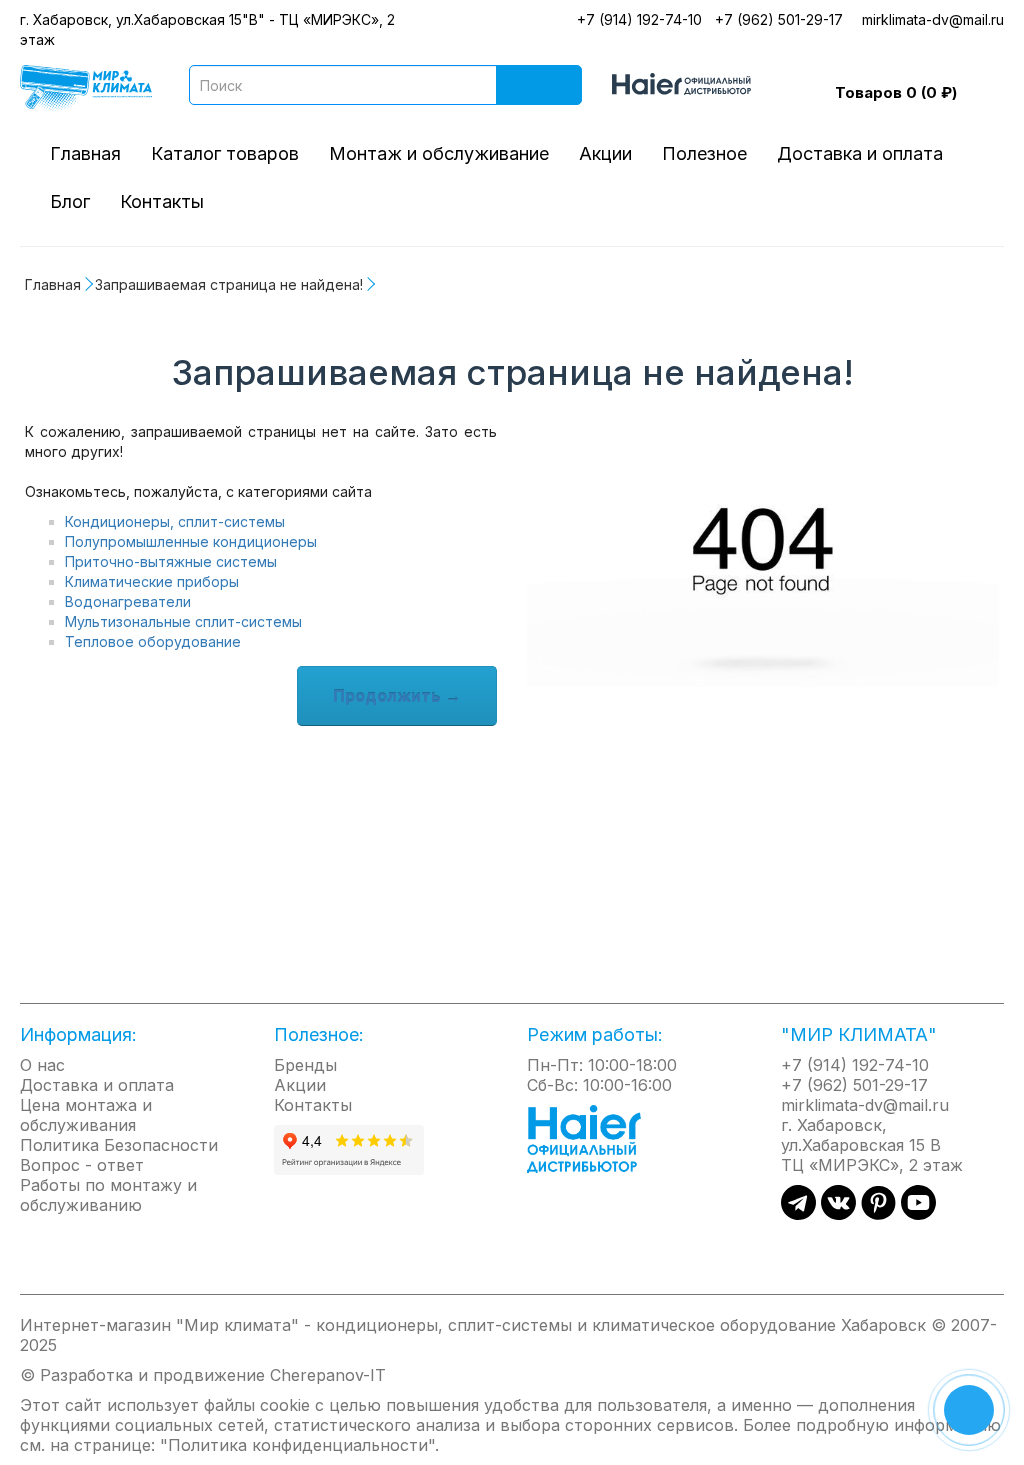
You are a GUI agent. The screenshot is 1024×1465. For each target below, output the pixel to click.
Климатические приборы (152, 581)
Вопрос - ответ (82, 1165)
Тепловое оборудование (153, 641)
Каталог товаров (225, 153)
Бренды (305, 1065)
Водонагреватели (128, 601)
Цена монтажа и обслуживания (86, 1115)
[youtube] (918, 1214)
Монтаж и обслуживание (439, 153)
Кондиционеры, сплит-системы (175, 521)
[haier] (594, 1137)
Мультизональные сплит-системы (183, 621)
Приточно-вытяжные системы (171, 561)
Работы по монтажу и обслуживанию (108, 1195)
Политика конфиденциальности (298, 1445)
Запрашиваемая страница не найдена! (229, 284)
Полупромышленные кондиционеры (191, 541)
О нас (42, 1065)
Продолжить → (397, 696)
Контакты (162, 201)
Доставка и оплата (860, 153)
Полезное (704, 153)
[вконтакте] (838, 1214)
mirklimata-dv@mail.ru (933, 19)
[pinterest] (878, 1214)
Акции (605, 153)
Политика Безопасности (119, 1145)
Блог (70, 201)
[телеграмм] (798, 1214)
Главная (85, 153)
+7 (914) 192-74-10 (639, 19)
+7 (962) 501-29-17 (779, 19)
